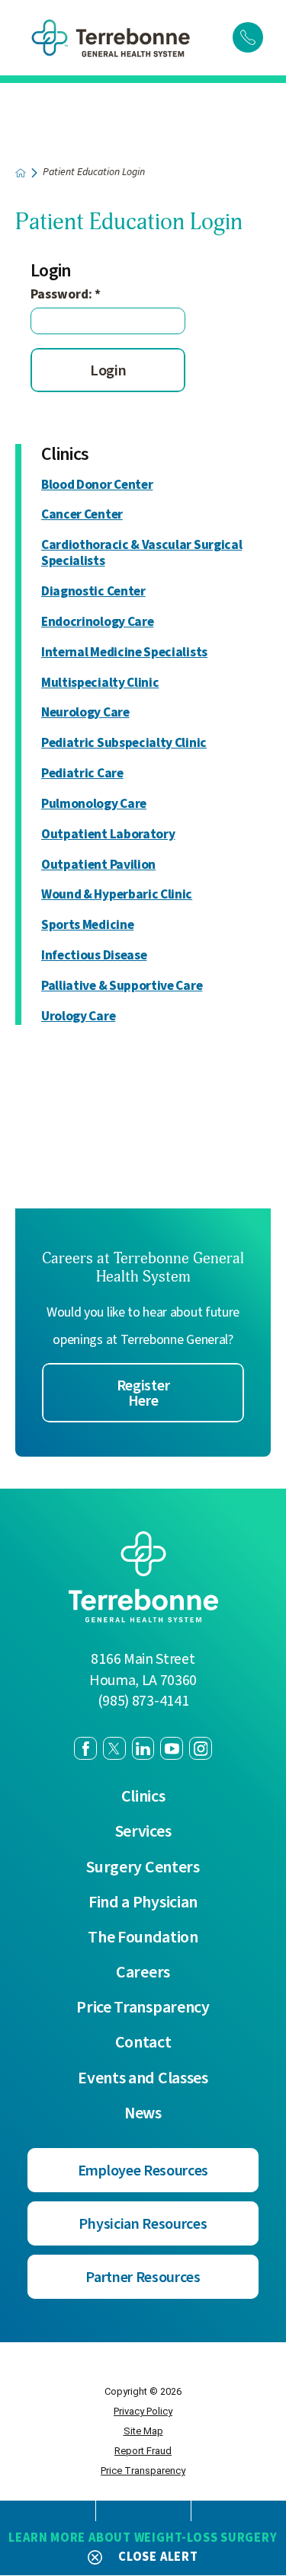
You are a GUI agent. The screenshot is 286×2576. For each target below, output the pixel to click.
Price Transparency (143, 2008)
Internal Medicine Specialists (124, 653)
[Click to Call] (248, 37)
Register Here (143, 1393)
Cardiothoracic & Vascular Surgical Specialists (141, 554)
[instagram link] (201, 1748)
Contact (143, 2043)
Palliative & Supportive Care (122, 986)
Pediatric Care (82, 774)
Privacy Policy (143, 2411)
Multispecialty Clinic (100, 683)
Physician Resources (143, 2224)
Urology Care (78, 1017)
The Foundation (143, 1938)
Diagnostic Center (93, 592)
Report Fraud (143, 2451)
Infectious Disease (94, 956)
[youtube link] (172, 1748)
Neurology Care (85, 713)
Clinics (65, 455)
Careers (143, 1973)
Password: (66, 294)
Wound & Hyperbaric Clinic (117, 895)
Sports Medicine (87, 926)
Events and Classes (143, 2079)
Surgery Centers (143, 1868)
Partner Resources (143, 2278)
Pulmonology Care (94, 804)
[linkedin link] (143, 1748)
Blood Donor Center (97, 485)
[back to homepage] (21, 173)
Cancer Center (82, 515)
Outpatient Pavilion (98, 865)
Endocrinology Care (97, 622)
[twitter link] (114, 1748)
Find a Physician (143, 1903)
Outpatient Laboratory (108, 835)
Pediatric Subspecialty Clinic (124, 744)
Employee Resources (143, 2171)
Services (143, 1832)
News (143, 2114)
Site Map (143, 2431)
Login (108, 371)
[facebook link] (85, 1748)
